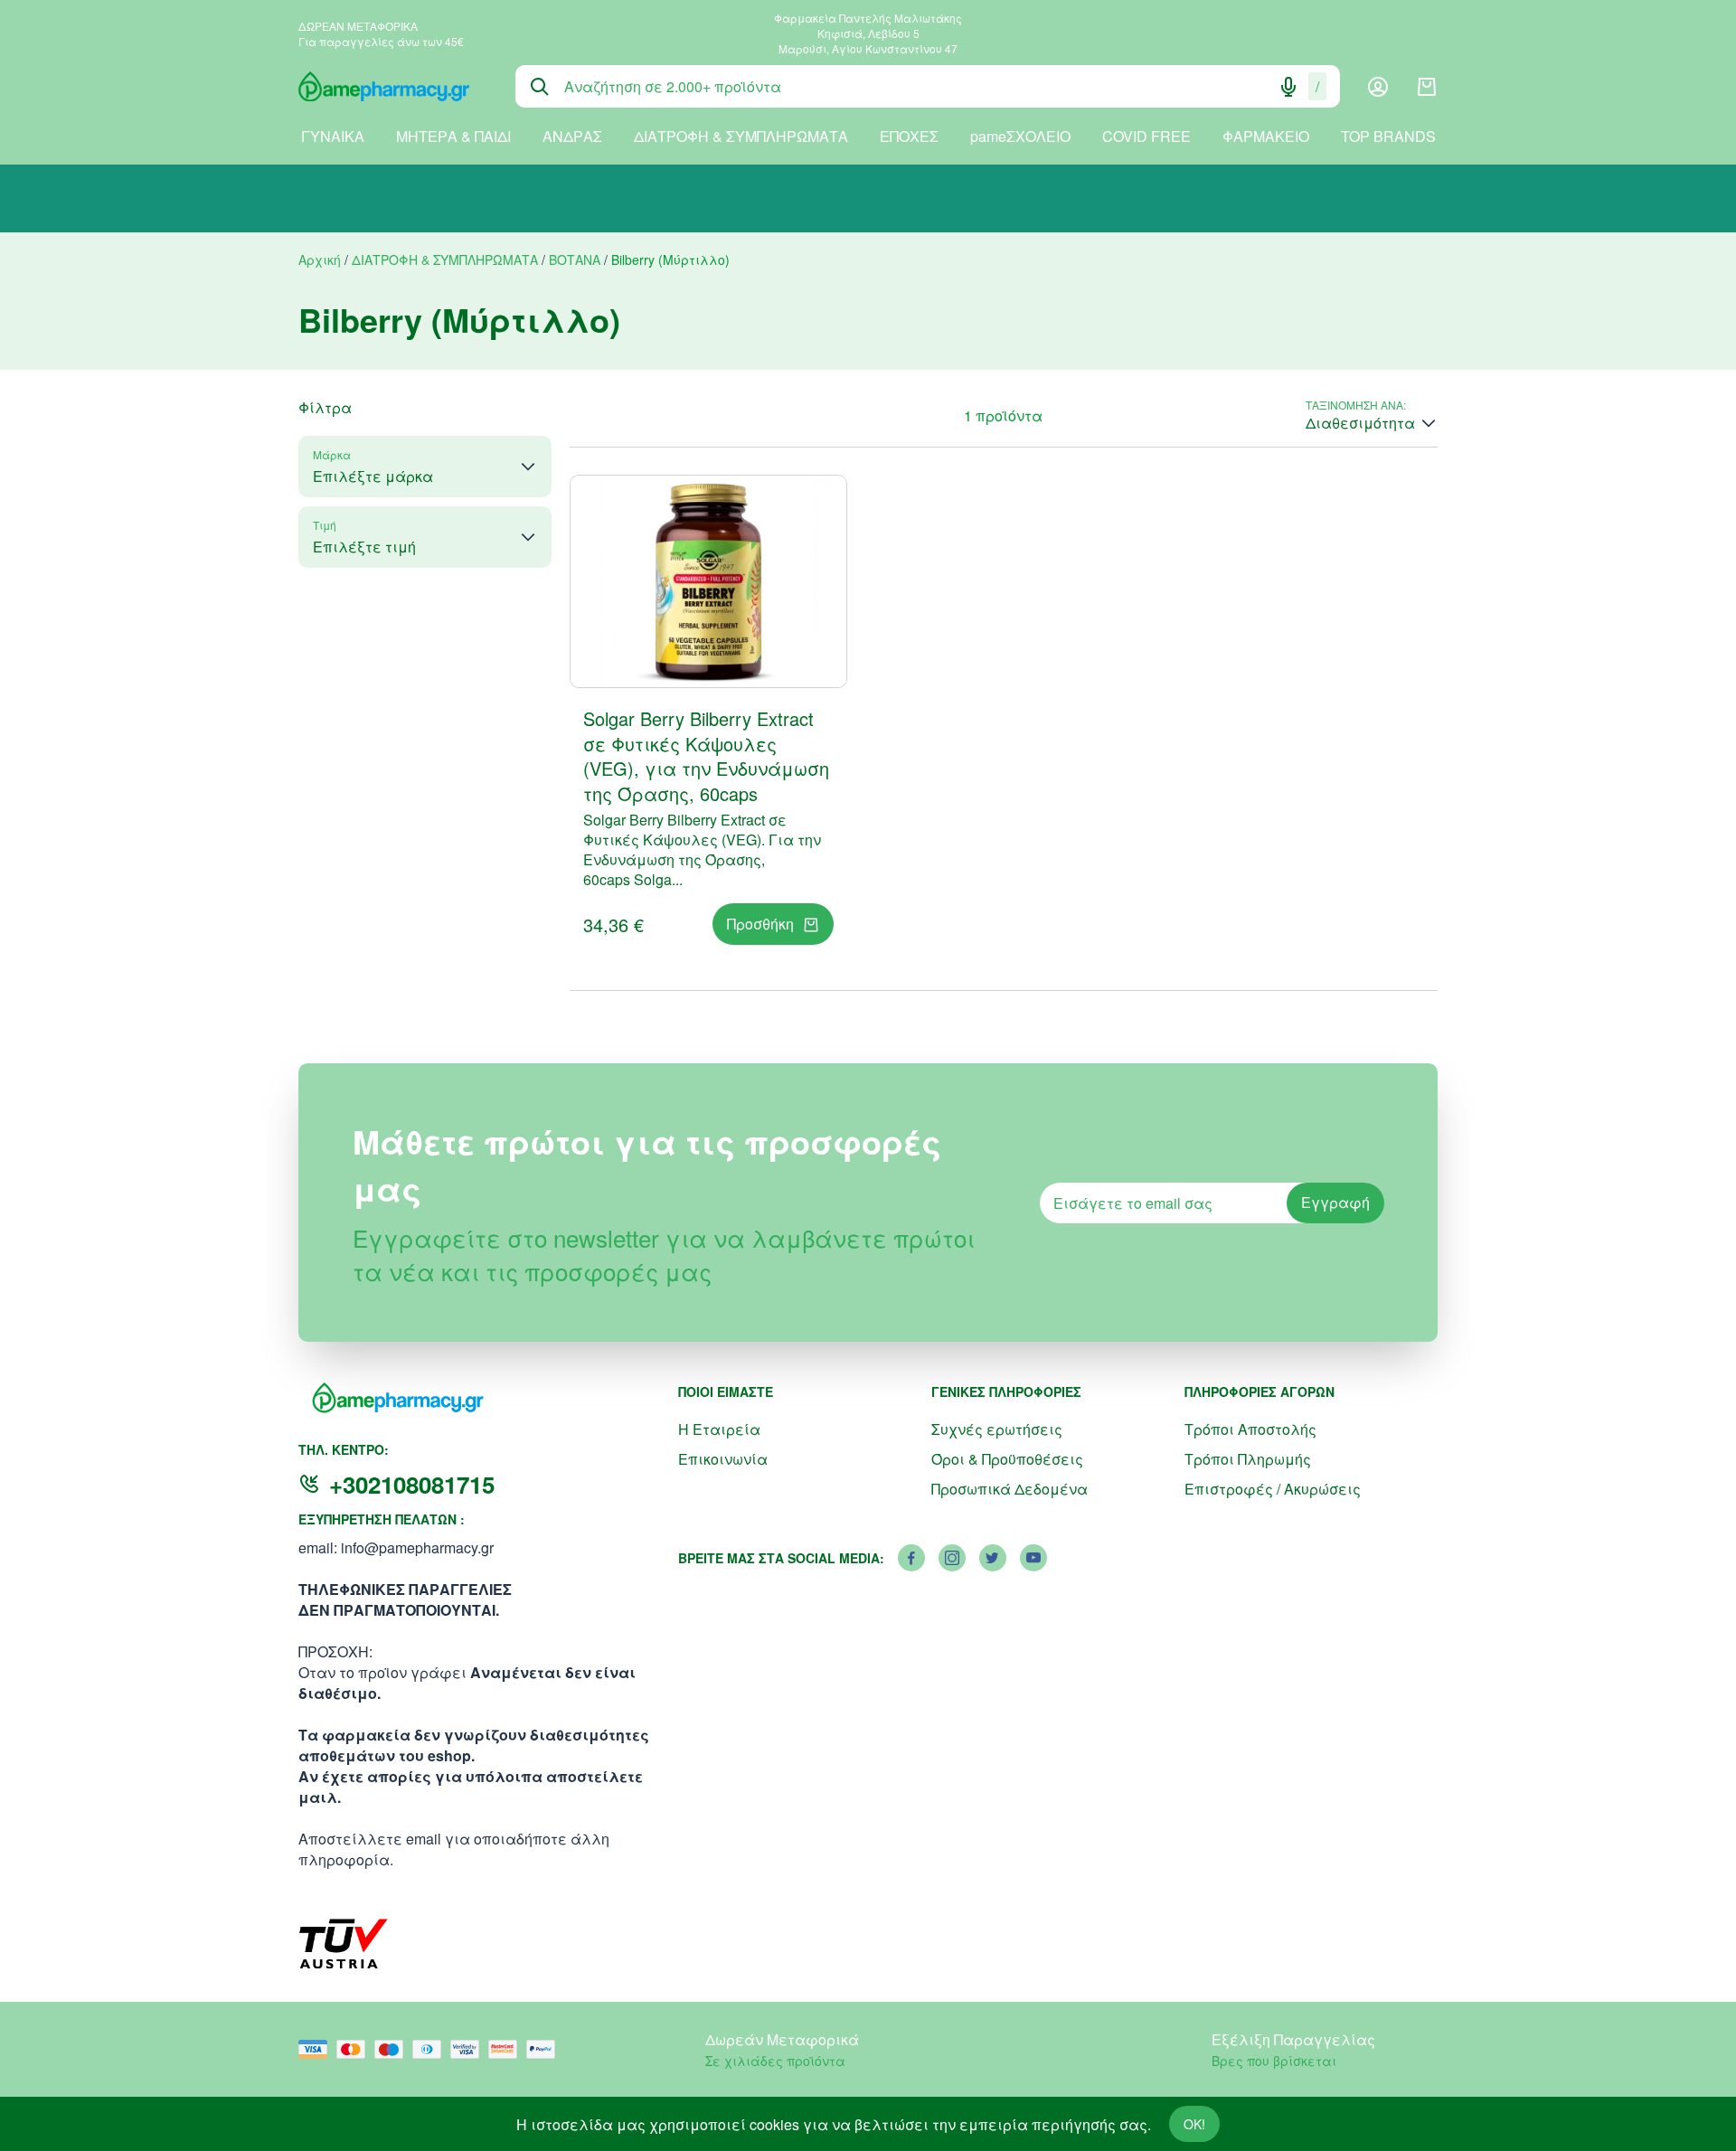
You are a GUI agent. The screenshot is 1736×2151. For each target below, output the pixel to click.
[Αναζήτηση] (540, 87)
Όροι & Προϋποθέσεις (1007, 1459)
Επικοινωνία (723, 1459)
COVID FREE (1146, 136)
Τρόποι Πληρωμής (1248, 1459)
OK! (1194, 2124)
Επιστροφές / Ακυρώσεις (1273, 1489)
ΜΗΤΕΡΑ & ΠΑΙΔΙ (453, 136)
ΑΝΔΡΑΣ (572, 136)
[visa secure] (469, 2049)
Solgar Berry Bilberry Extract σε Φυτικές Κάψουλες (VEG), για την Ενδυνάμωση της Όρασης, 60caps (706, 756)
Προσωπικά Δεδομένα (1010, 1489)
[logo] (393, 87)
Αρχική (320, 259)
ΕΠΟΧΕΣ (909, 136)
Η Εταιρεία (719, 1429)
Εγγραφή (1335, 1202)
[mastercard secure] (507, 2049)
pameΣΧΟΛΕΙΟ (1020, 136)
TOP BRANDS (1388, 136)
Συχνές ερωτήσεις (997, 1429)
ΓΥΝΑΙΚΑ (333, 136)
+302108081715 (412, 1484)
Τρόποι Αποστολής (1250, 1429)
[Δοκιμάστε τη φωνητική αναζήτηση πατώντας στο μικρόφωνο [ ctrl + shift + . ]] (1288, 87)
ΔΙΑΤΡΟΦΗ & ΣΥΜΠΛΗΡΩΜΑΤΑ (741, 136)
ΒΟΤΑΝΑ (575, 259)
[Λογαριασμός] (1378, 87)
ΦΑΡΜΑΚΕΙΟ (1266, 136)
